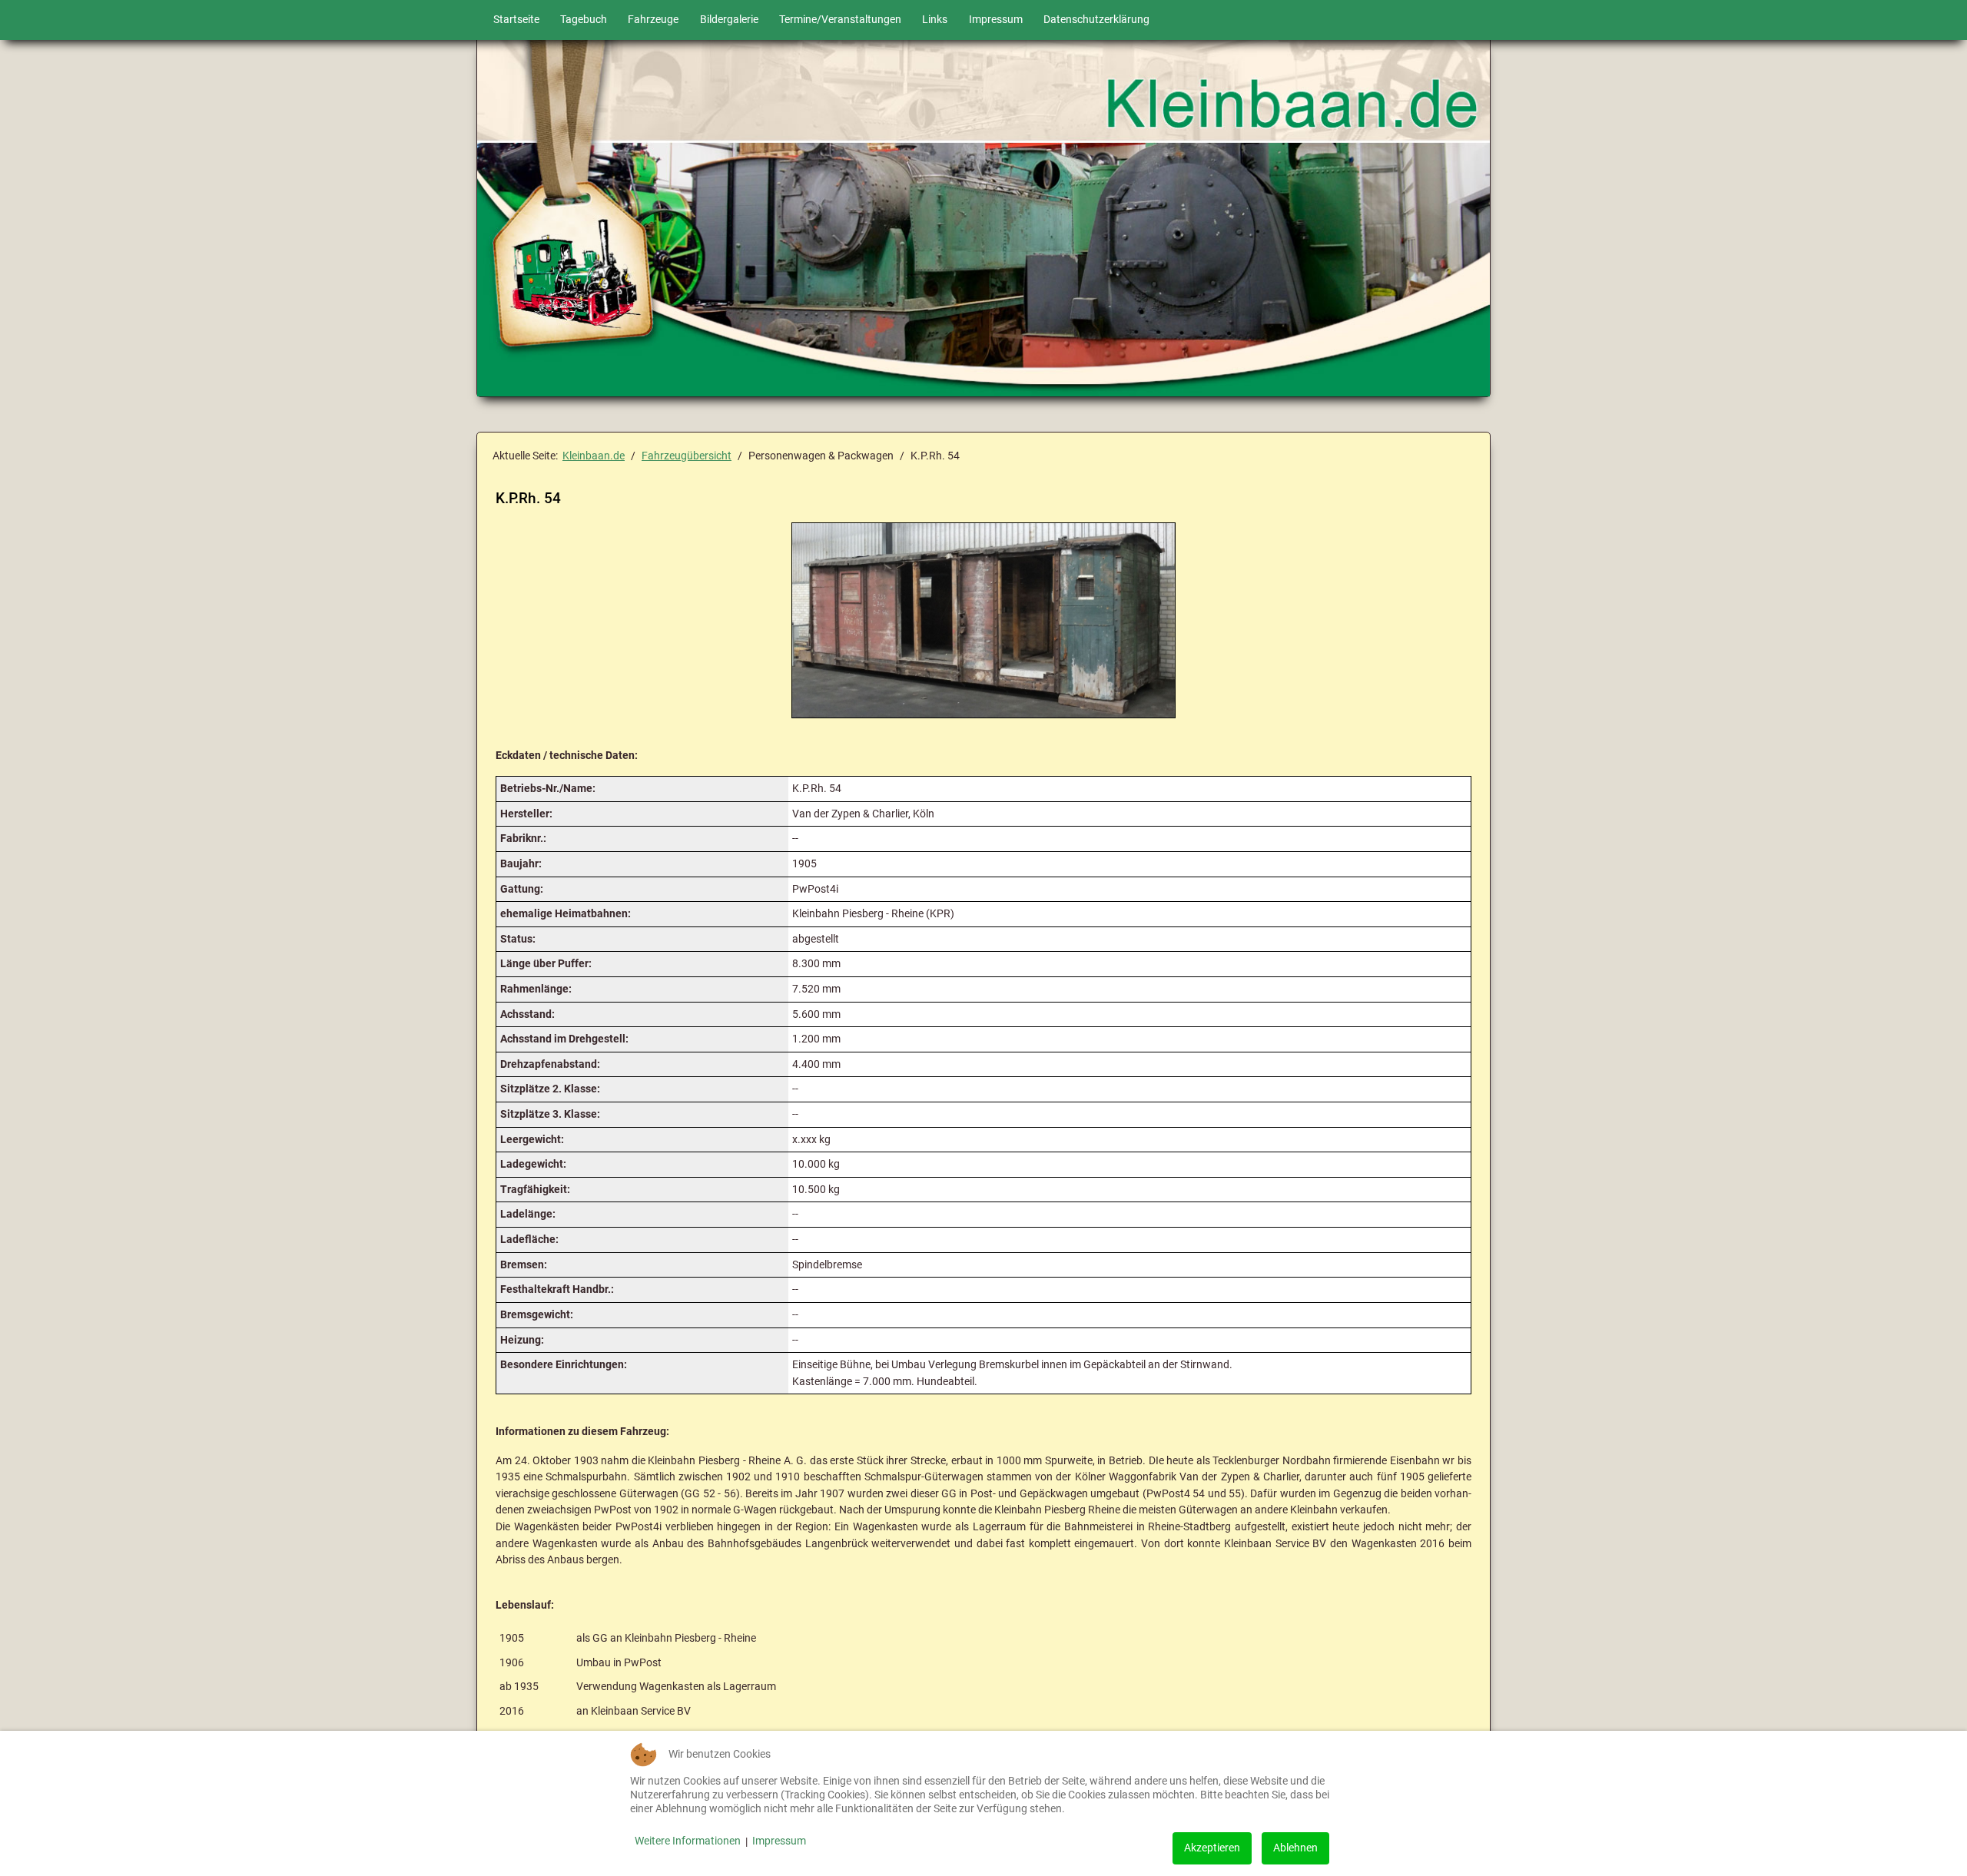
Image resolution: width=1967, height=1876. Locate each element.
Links (935, 20)
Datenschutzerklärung (1096, 20)
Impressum (996, 20)
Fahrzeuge (653, 20)
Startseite (516, 20)
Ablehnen (1295, 1848)
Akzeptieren (1212, 1848)
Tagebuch (584, 20)
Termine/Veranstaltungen (840, 20)
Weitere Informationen (688, 1841)
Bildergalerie (729, 20)
